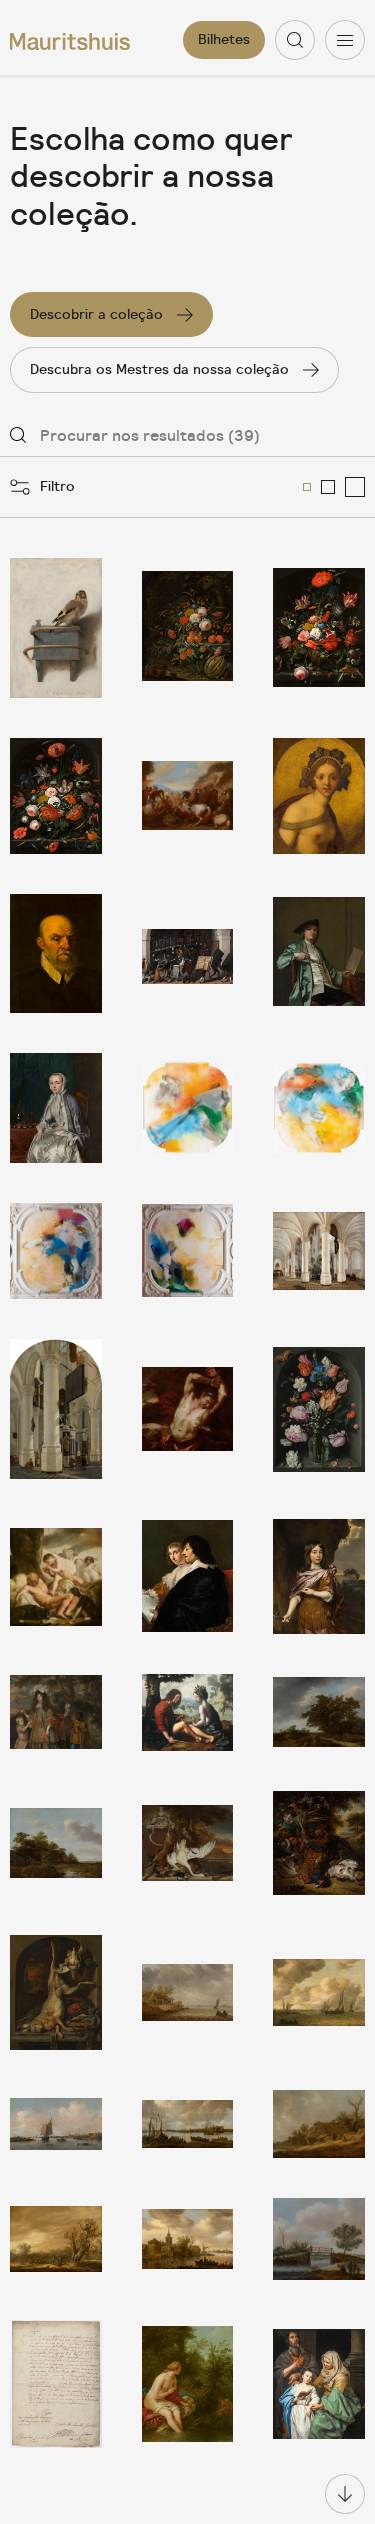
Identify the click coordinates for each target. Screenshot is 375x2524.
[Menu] (345, 40)
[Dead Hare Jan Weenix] (56, 1992)
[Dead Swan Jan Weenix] (188, 1843)
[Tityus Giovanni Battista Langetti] (188, 1409)
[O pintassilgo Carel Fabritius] (56, 628)
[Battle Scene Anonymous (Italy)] (188, 796)
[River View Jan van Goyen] (56, 2124)
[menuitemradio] (307, 487)
